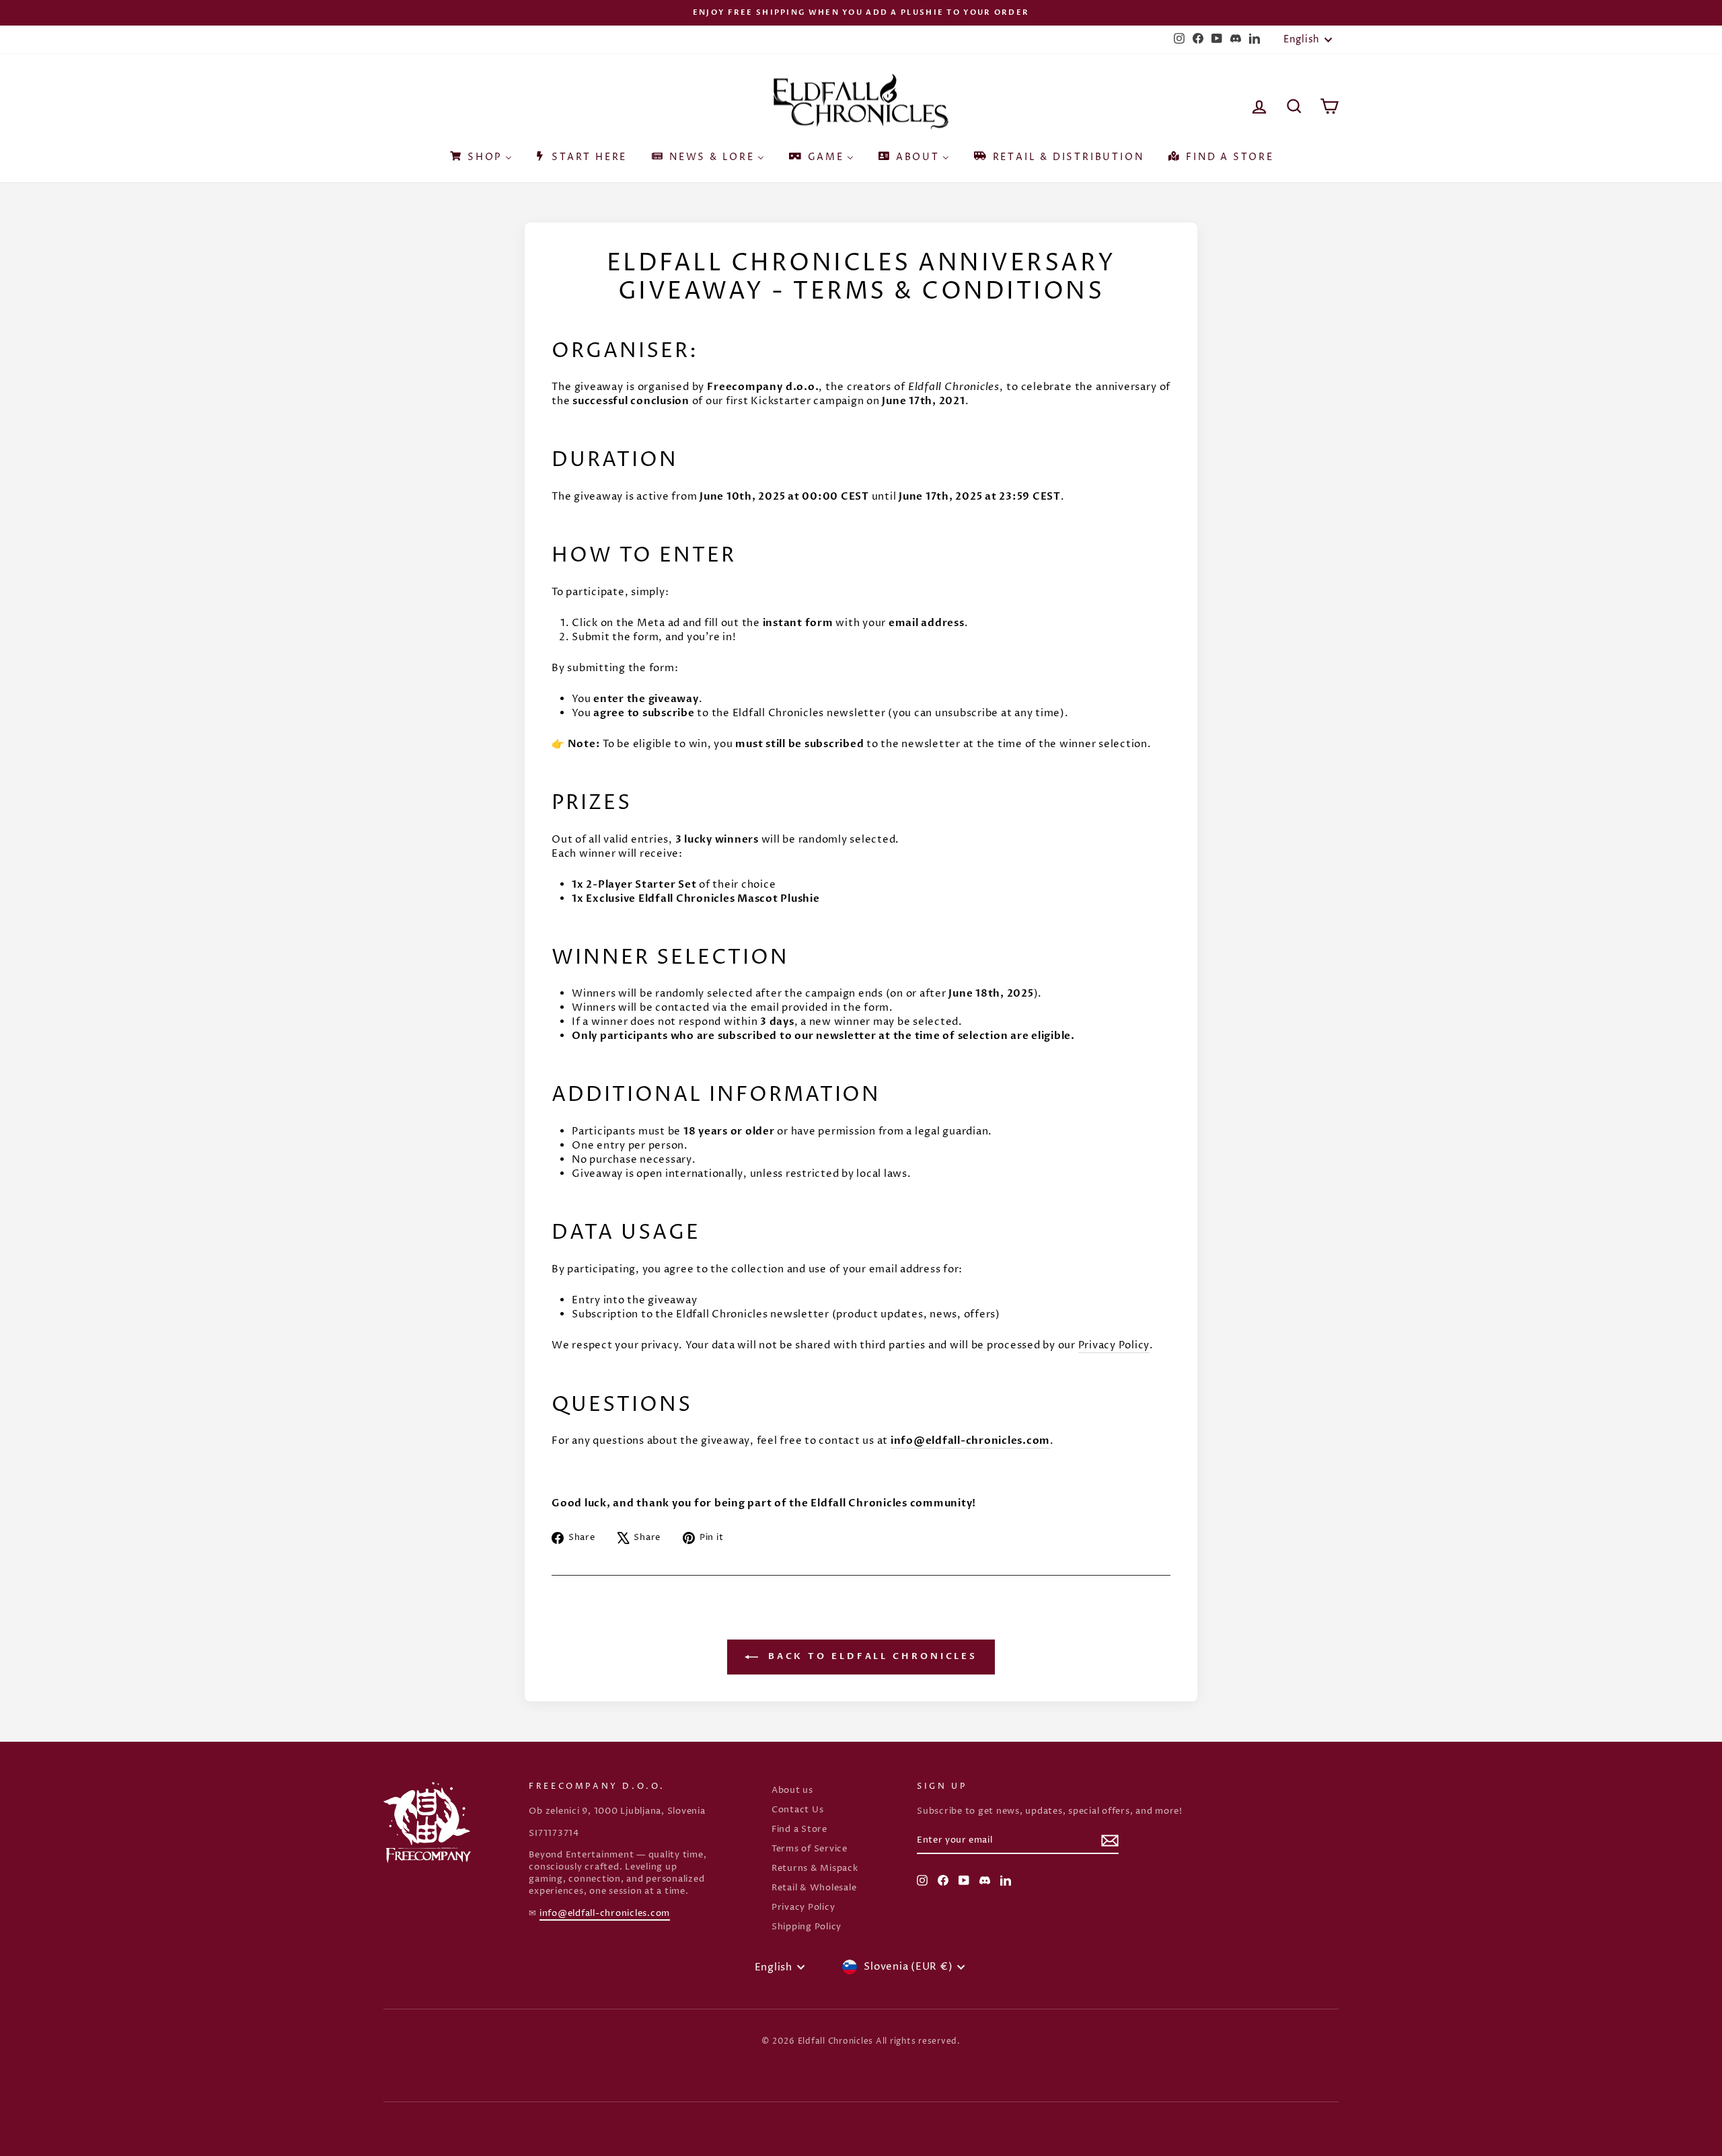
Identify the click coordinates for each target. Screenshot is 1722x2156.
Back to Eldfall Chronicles (870, 1657)
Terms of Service (810, 1849)
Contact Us (798, 1810)
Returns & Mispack (815, 1869)
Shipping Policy (807, 1927)
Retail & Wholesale (814, 1888)
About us (792, 1791)
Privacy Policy (803, 1908)
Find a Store (799, 1830)
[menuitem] (480, 153)
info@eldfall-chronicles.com (605, 1914)
